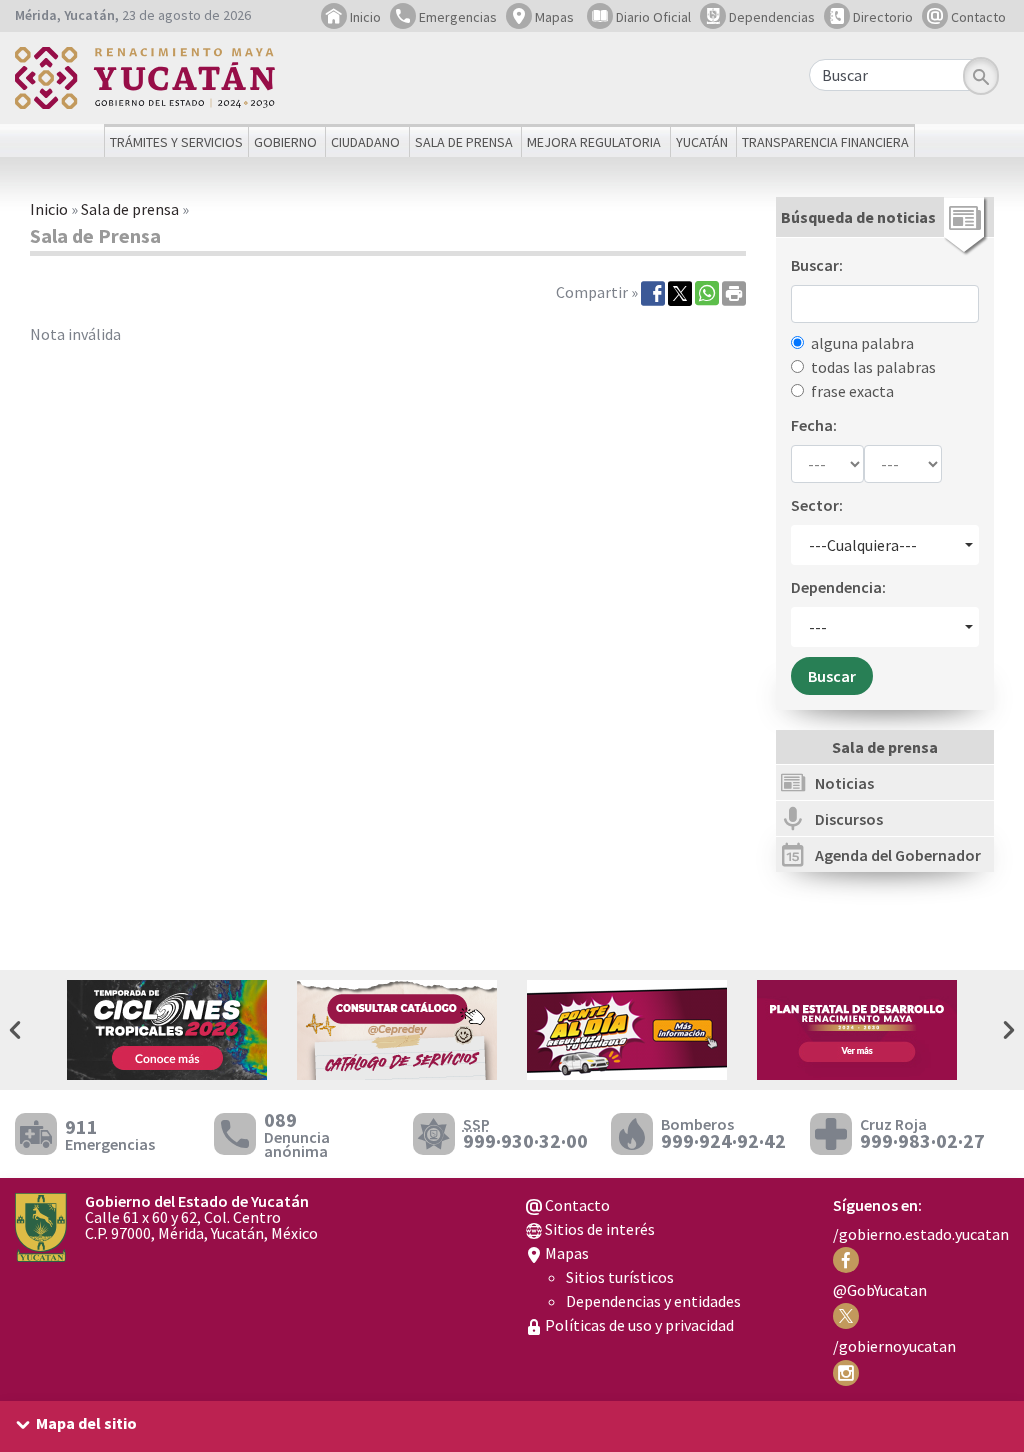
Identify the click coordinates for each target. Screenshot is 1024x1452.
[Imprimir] (734, 292)
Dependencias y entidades (653, 1301)
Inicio (364, 17)
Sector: (817, 505)
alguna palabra (862, 343)
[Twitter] (680, 292)
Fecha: (814, 425)
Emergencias (456, 17)
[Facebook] (653, 292)
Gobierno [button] (285, 142)
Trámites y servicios (176, 142)
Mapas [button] (553, 17)
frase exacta (852, 391)
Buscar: (817, 265)
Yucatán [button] (702, 142)
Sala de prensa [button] (464, 142)
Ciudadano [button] (365, 142)
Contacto (977, 17)
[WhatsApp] (707, 292)
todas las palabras (873, 367)
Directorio (881, 17)
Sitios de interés (598, 1229)
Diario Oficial (652, 17)
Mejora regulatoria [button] (594, 142)
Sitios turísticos (620, 1277)
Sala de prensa (130, 209)
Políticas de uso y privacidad (638, 1325)
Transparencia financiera (825, 142)
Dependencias (770, 17)
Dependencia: (838, 587)
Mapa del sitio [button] (86, 1423)
